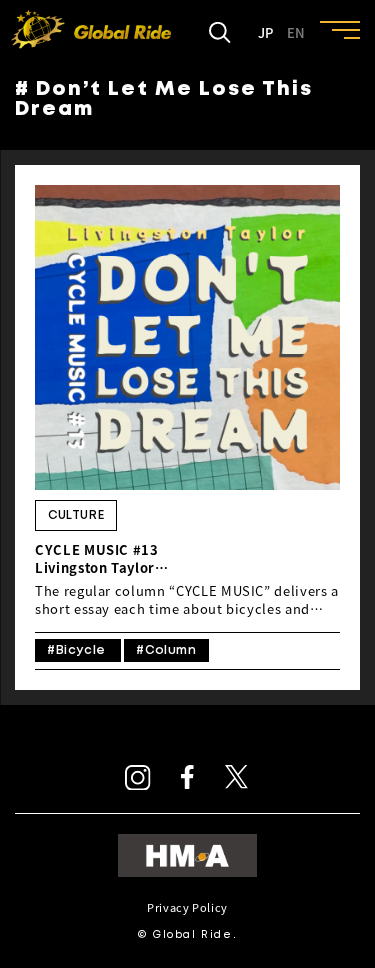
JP (265, 33)
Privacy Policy (187, 907)
